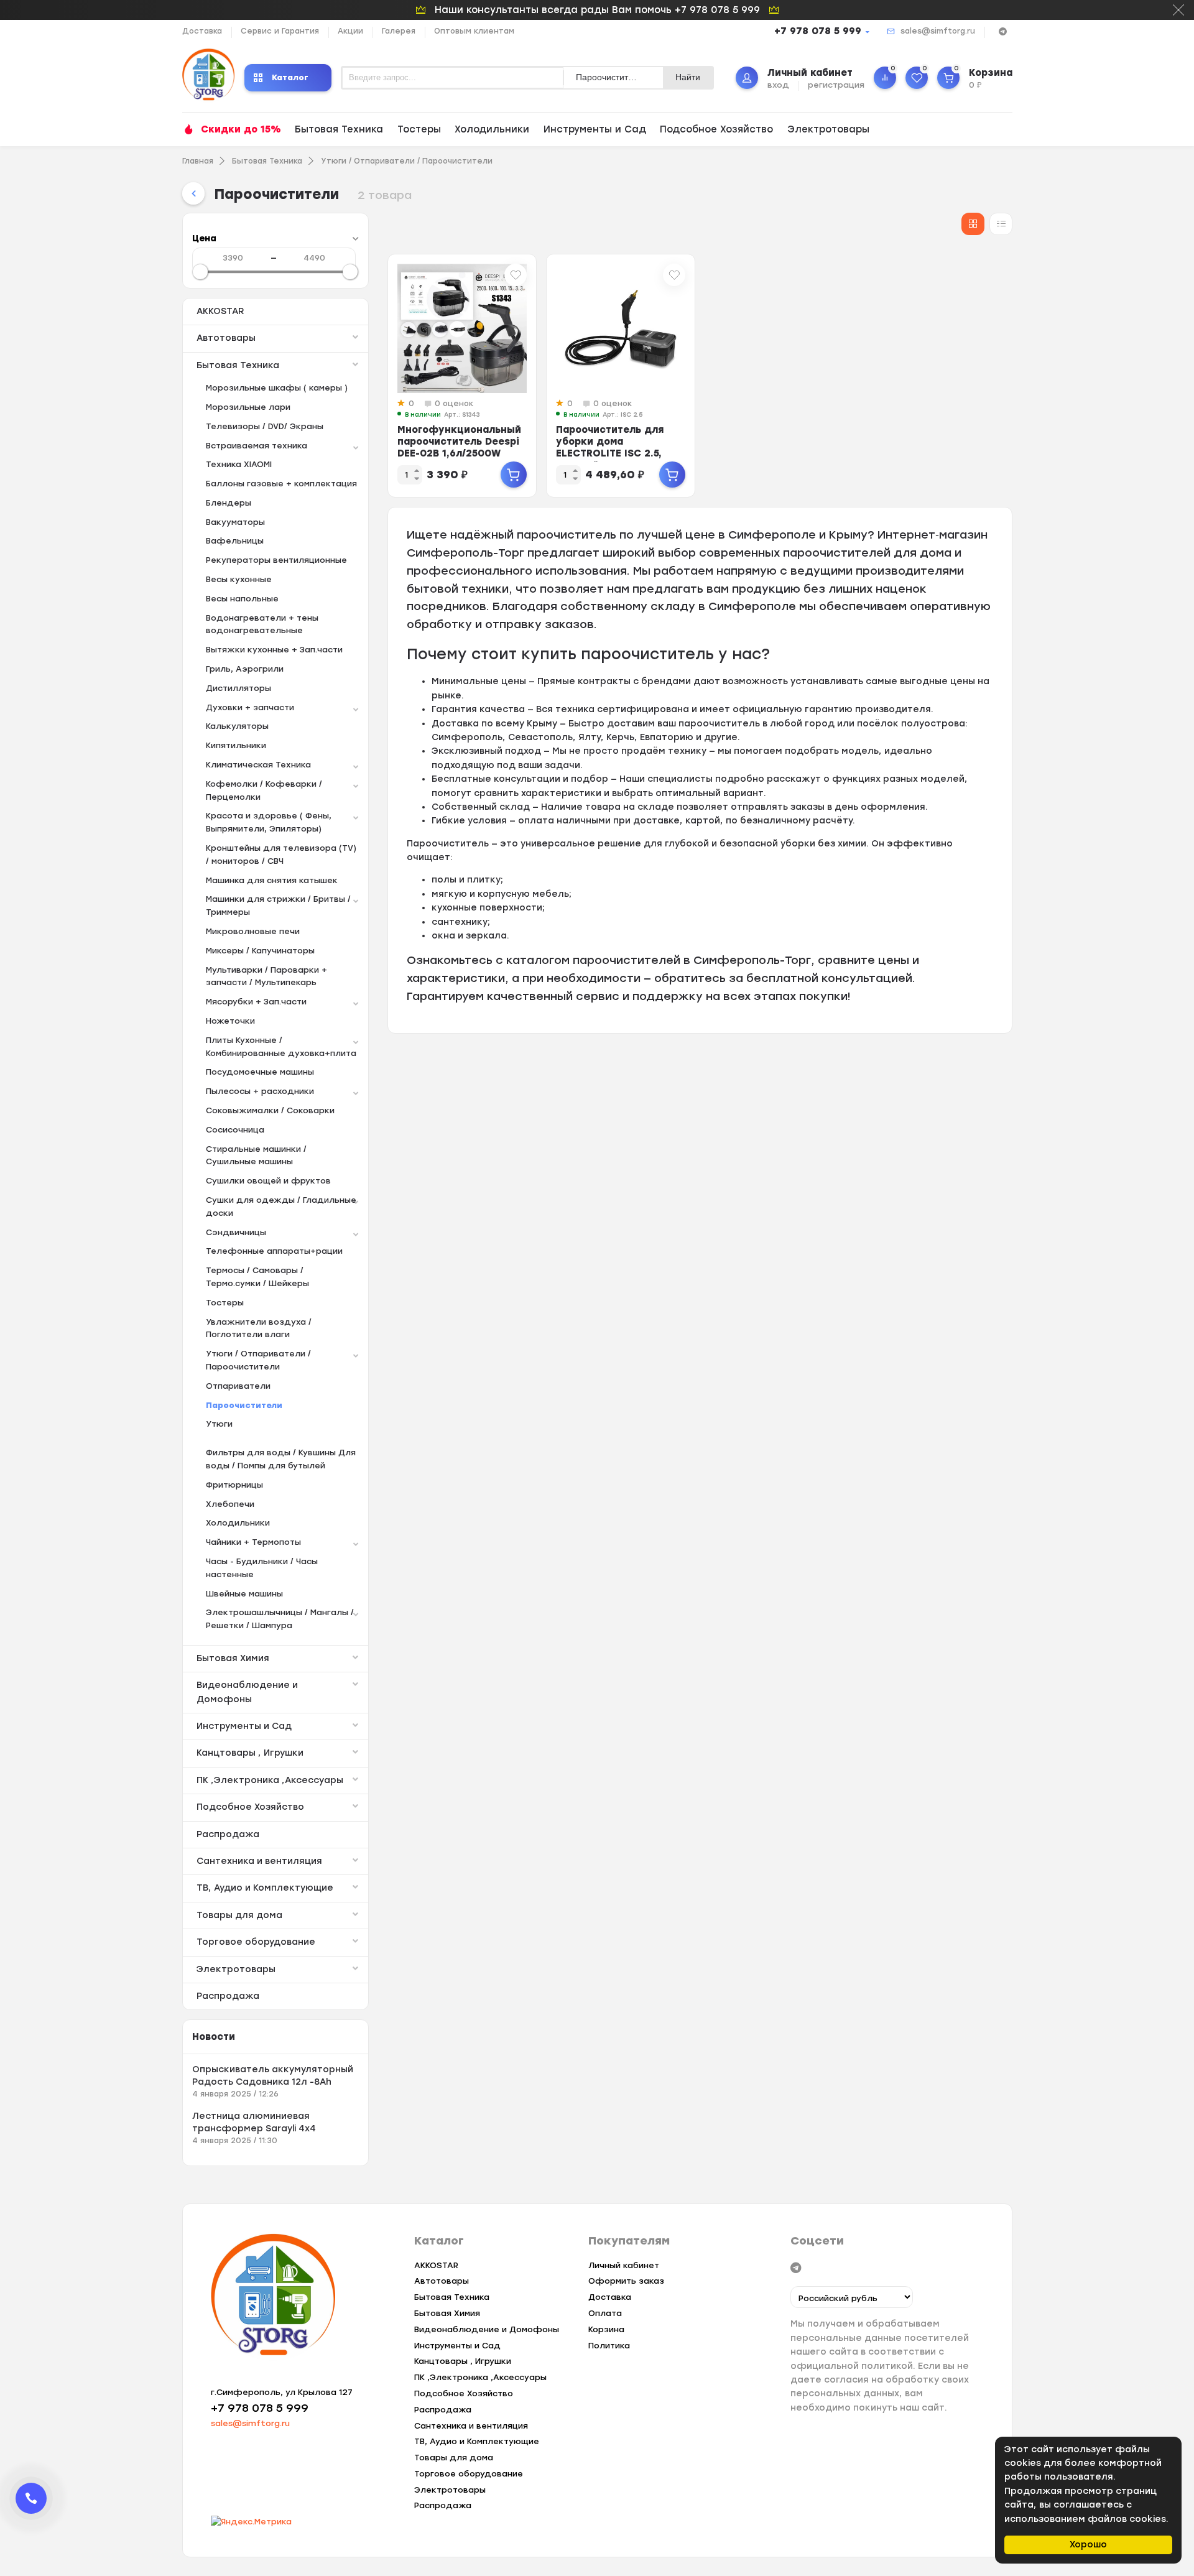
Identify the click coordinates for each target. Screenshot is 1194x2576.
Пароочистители (244, 1405)
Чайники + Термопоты (253, 1542)
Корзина (606, 2329)
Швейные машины (244, 1594)
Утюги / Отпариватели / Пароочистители (407, 161)
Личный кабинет (624, 2265)
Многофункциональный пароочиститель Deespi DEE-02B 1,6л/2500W (459, 442)
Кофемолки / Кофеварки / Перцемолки (264, 790)
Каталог (290, 77)
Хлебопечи (230, 1504)
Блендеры (229, 503)
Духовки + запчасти (250, 707)
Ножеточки (230, 1021)
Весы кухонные (239, 579)
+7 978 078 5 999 (818, 31)
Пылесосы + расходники (260, 1091)
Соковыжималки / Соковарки (270, 1110)
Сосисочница (235, 1130)
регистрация (836, 85)
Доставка (202, 31)
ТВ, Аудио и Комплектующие (265, 1888)
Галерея (399, 31)
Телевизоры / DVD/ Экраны (265, 426)
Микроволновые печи (253, 931)
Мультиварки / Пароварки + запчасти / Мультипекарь (266, 976)
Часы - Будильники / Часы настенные (262, 1568)
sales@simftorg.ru (938, 31)
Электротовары (828, 129)
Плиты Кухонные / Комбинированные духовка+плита (281, 1047)
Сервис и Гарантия (280, 31)
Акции (350, 31)
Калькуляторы (237, 726)
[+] (514, 475)
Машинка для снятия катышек (272, 880)
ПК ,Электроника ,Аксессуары (270, 1780)
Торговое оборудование (256, 1942)
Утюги (219, 1424)
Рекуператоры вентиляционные (276, 560)
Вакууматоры (235, 522)
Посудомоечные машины (260, 1072)
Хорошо (1088, 2545)
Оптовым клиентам (474, 31)
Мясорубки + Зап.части (256, 1002)
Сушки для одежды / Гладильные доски (281, 1207)
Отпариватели (238, 1386)
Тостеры (419, 129)
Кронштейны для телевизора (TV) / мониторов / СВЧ (281, 855)
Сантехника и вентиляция (259, 1861)
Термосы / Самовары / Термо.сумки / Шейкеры (257, 1277)
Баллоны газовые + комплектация (281, 484)
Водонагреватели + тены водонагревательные (262, 624)
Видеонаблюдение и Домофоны (247, 1692)
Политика (609, 2346)
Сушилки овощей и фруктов (268, 1181)
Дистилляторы (238, 688)
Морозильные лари (248, 407)
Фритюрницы (234, 1485)
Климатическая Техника (258, 765)
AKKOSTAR (220, 311)
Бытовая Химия (233, 1658)
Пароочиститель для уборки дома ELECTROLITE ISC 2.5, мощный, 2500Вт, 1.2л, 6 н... (618, 453)
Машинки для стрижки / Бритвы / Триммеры (278, 906)
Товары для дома (239, 1915)
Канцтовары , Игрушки (250, 1753)
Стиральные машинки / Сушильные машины (256, 1156)
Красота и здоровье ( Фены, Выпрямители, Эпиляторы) (269, 822)
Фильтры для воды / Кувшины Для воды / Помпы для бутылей (281, 1459)
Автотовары (226, 338)
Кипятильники (236, 745)
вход (778, 85)
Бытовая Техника (339, 129)
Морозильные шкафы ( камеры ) (277, 388)
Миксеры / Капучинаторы (260, 951)
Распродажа (228, 1834)
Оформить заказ (626, 2281)
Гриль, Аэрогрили (245, 669)
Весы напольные (242, 599)
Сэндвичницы (236, 1232)
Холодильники (492, 129)
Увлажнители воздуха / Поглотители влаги (259, 1328)
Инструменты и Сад (595, 129)
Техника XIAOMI (239, 464)
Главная (198, 161)
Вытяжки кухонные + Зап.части (274, 650)
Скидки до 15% (241, 129)
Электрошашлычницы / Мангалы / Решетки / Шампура (280, 1619)
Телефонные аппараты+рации (274, 1251)
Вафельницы (235, 541)
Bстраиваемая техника (257, 446)
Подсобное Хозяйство (716, 129)
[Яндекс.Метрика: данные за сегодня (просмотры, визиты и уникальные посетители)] (251, 2522)
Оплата (605, 2313)
